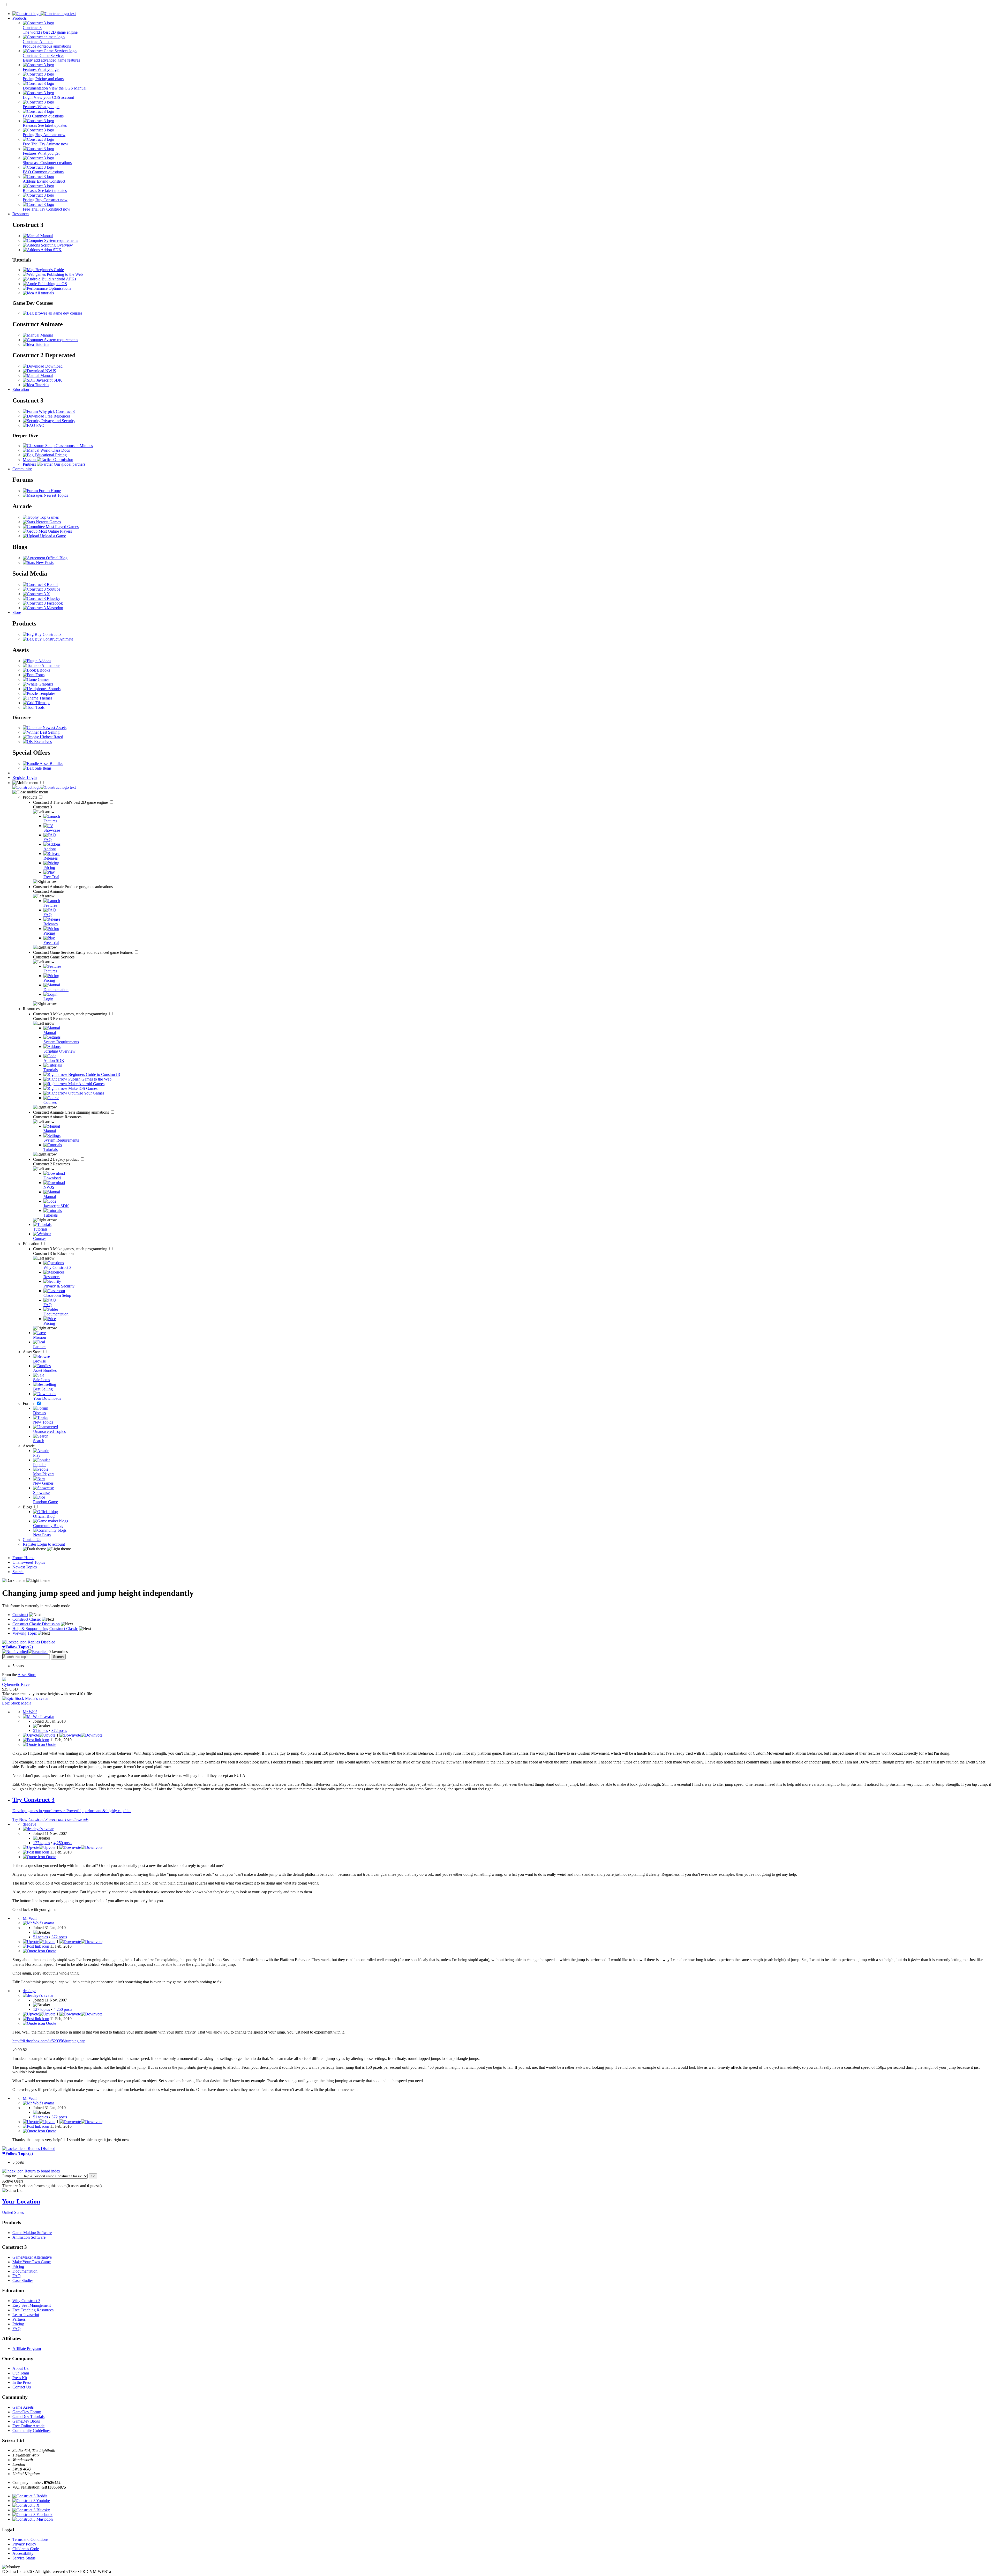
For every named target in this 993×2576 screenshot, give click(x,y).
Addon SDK (51, 250)
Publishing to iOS (52, 284)
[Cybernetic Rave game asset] (4, 1680)
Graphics (45, 684)
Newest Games (48, 522)
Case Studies (23, 2280)
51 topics (40, 1730)
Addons (44, 661)
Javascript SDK (49, 380)
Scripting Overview (56, 245)
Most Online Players (55, 531)
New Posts (44, 563)
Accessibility (23, 2553)
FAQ (40, 425)
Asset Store (33, 1352)
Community (22, 469)
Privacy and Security (58, 421)
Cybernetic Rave (16, 1684)
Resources (21, 214)
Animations (50, 665)
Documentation (25, 2271)
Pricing (18, 2266)
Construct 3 (71, 802)
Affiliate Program (27, 2348)
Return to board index (42, 2171)
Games (43, 679)
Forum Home (49, 491)
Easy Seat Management (32, 2305)
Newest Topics (55, 495)
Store (17, 612)
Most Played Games (62, 527)
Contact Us (32, 1540)
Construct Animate (73, 887)
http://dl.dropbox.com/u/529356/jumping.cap (49, 2041)
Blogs (28, 1507)
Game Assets (23, 2407)
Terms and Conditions (30, 2539)
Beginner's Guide (49, 270)
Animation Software (29, 2237)
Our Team (21, 2373)
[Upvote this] (39, 1735)
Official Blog (56, 558)
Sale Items (43, 768)
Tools (39, 707)
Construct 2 (56, 1159)
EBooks (43, 670)
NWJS (50, 371)
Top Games (49, 517)
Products (20, 18)
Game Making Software (32, 2233)
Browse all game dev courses (58, 313)
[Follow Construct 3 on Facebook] (43, 603)
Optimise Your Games (86, 1093)
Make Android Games (86, 1084)
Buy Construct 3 (48, 634)
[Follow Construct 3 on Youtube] (42, 589)
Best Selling (49, 732)
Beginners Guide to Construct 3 (94, 1074)
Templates (47, 693)
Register (20, 777)
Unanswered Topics (29, 1562)
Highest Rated (51, 737)
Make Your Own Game (32, 2262)
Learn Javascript (26, 2315)
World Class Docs (55, 450)
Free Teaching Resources (33, 2310)
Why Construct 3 (26, 2301)
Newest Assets (54, 728)
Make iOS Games (82, 1088)
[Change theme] (47, 1549)
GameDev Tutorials (28, 2417)
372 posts (59, 1730)
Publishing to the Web (64, 274)
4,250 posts (63, 1843)
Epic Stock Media (17, 1703)
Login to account (51, 1544)
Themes (45, 698)
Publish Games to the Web (89, 1079)
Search (18, 1572)
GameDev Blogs (26, 2421)
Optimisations (59, 288)
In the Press (22, 2382)
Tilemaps (42, 703)
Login (32, 777)
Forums (29, 1404)
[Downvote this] (81, 1735)
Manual (46, 236)
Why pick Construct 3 (56, 411)
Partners (19, 2319)
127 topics (42, 1843)
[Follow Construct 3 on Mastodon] (43, 608)
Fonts (39, 675)
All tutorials (44, 293)
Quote (51, 1744)
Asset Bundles (51, 764)
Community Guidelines (31, 2430)
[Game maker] (44, 787)
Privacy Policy (24, 2544)
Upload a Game (52, 536)
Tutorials (42, 344)
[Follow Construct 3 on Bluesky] (42, 598)
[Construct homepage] (44, 14)
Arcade (29, 1446)
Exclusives (42, 742)
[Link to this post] (36, 1740)
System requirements (61, 240)
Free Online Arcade (28, 2426)
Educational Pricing (50, 455)
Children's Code (26, 2549)
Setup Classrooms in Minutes (69, 446)
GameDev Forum (27, 2412)
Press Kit (20, 2378)
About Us (20, 2368)
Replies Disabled (41, 1642)
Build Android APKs (58, 279)
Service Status (24, 2558)
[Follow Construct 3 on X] (36, 594)
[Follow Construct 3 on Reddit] (40, 585)
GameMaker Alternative (32, 2257)
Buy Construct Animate (53, 639)
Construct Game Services (83, 952)
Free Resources (57, 416)
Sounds (54, 689)
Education (21, 389)
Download (53, 366)
